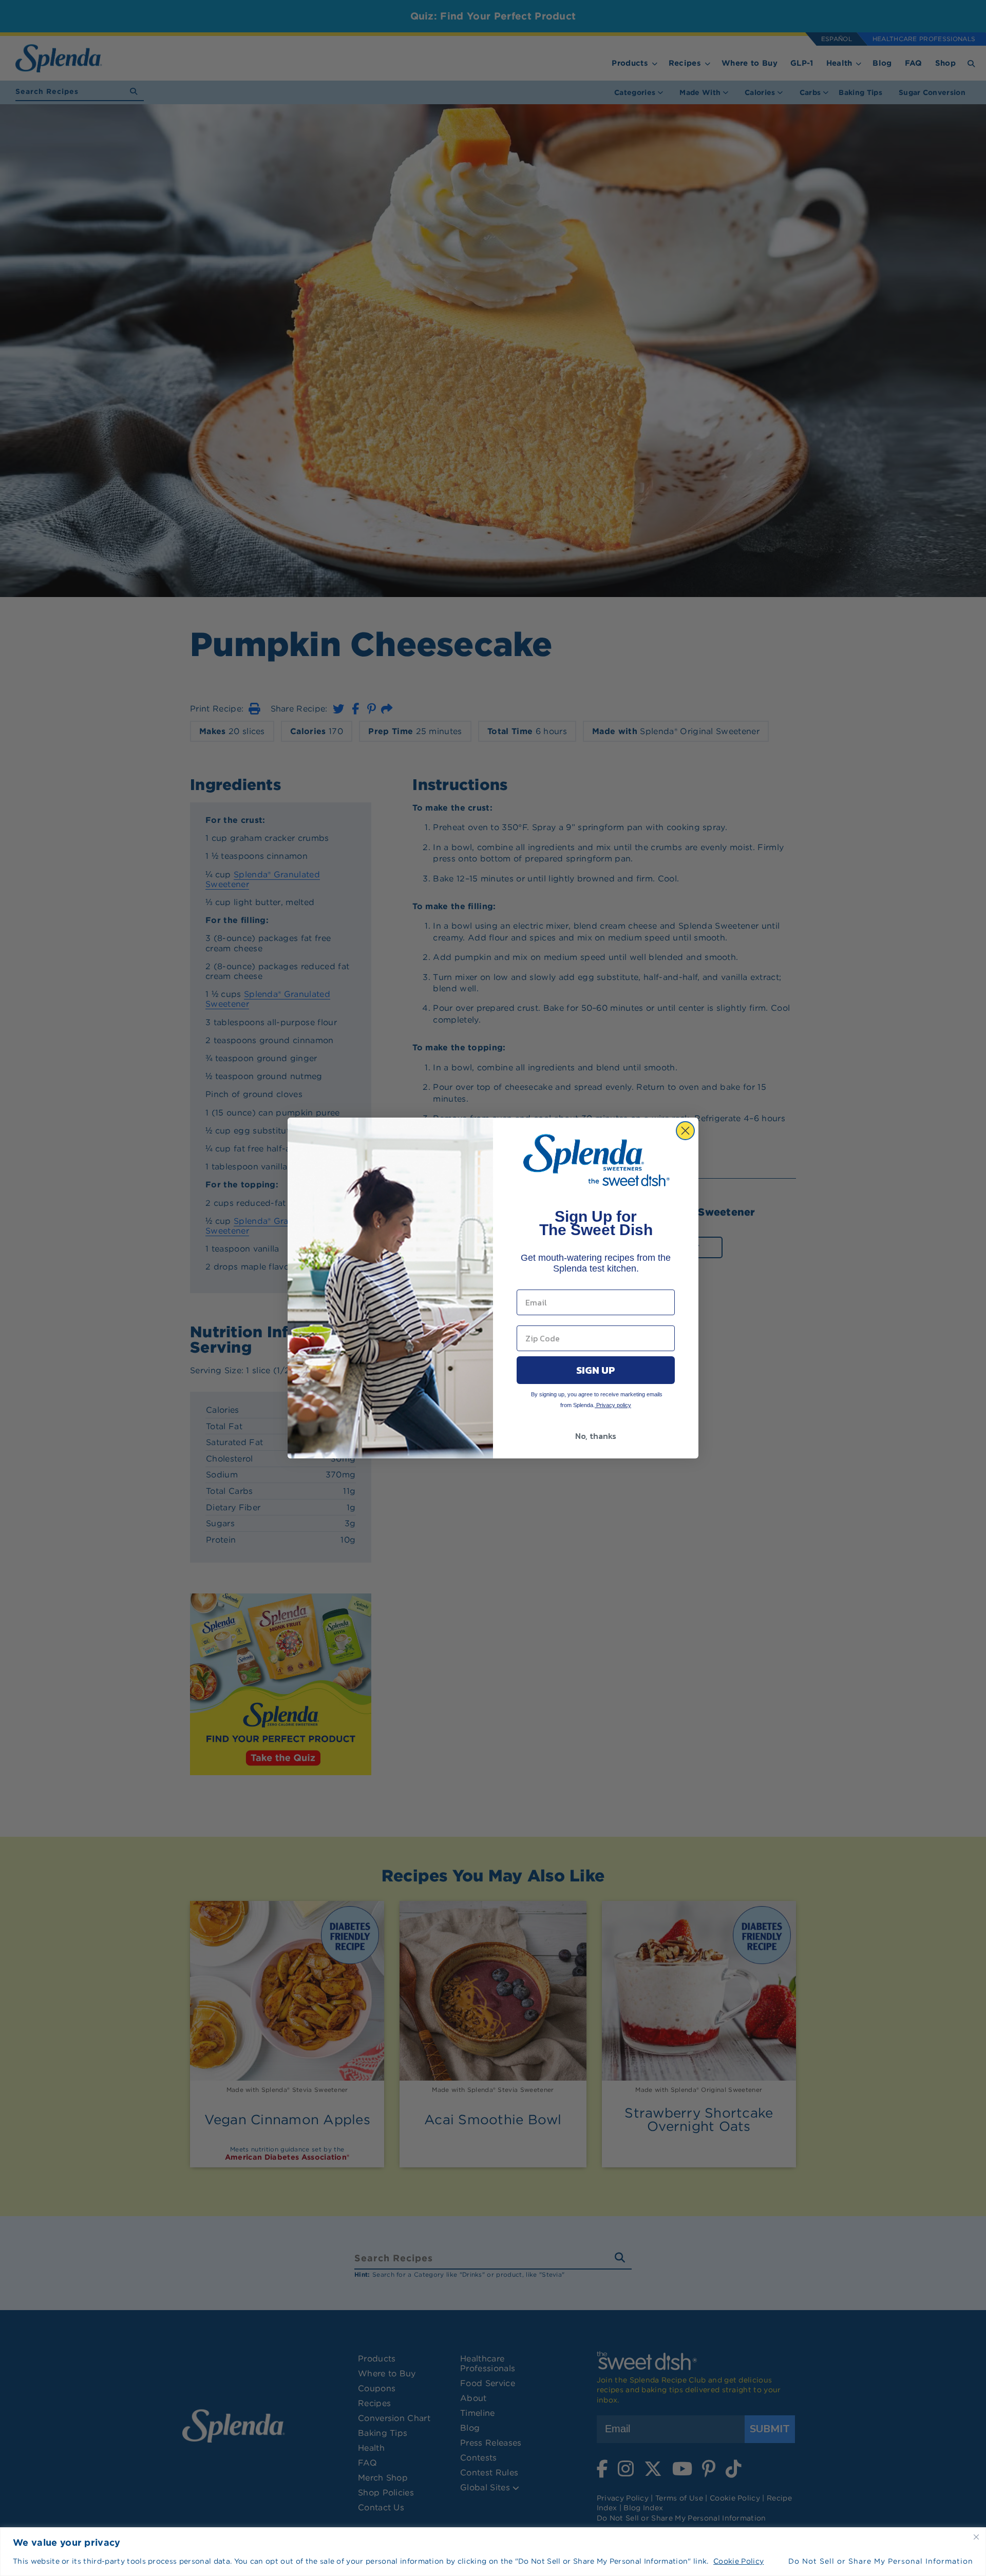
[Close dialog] (685, 1131)
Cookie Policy (738, 2561)
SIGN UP (596, 1370)
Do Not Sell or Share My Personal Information (881, 2561)
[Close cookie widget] (976, 2537)
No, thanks (596, 1436)
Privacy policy (613, 1405)
